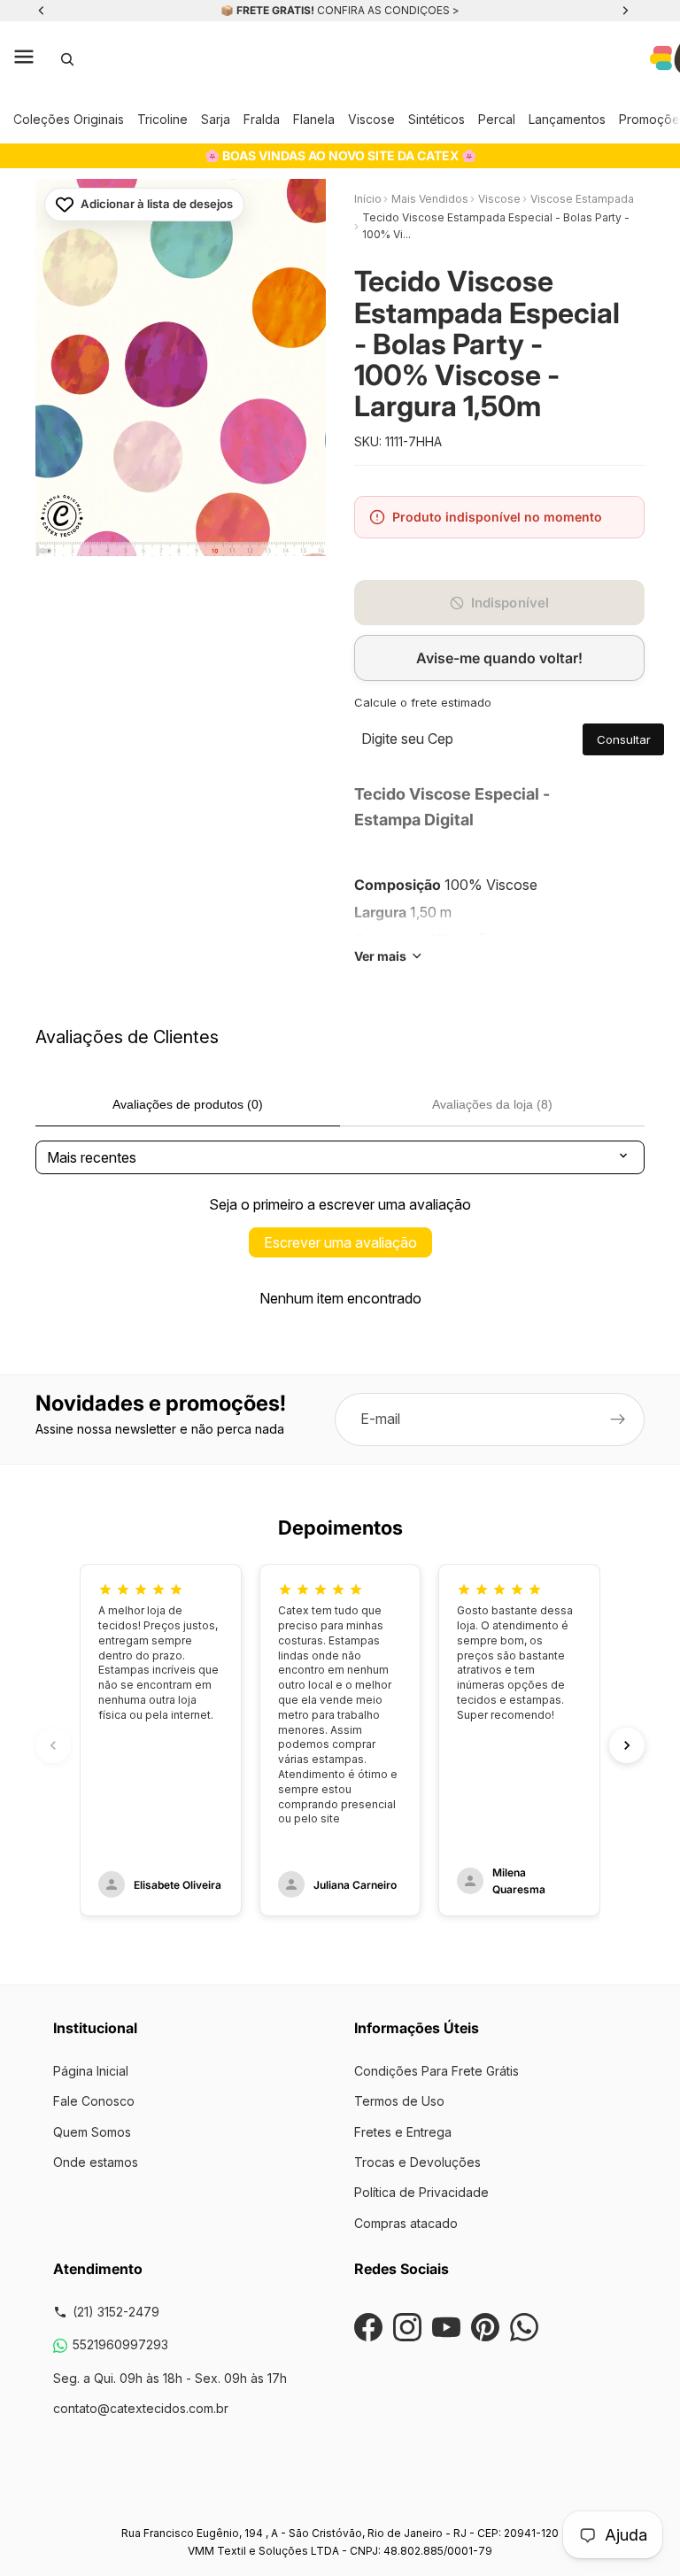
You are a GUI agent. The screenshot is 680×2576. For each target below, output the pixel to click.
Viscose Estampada (582, 199)
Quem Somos (92, 2132)
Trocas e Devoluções (417, 2162)
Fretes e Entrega (403, 2132)
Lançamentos (567, 119)
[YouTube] (446, 2327)
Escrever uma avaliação (340, 1242)
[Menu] (24, 59)
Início (368, 199)
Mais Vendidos (430, 199)
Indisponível (510, 603)
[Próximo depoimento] (627, 1745)
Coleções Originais (69, 119)
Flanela (314, 119)
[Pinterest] (485, 2327)
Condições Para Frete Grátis (437, 2071)
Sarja (216, 119)
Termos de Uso (399, 2101)
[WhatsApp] (524, 2327)
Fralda (262, 119)
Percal (497, 119)
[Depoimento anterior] (53, 1745)
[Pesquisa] (67, 59)
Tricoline (162, 119)
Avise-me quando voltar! (499, 658)
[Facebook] (368, 2327)
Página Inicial (91, 2071)
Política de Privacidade (421, 2192)
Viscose (371, 119)
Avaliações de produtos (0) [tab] (188, 1104)
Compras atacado (406, 2223)
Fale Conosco (94, 2101)
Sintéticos (437, 119)
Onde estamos (96, 2162)
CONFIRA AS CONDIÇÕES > (388, 10)
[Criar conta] (618, 1420)
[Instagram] (407, 2327)
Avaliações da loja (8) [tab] (492, 1104)
